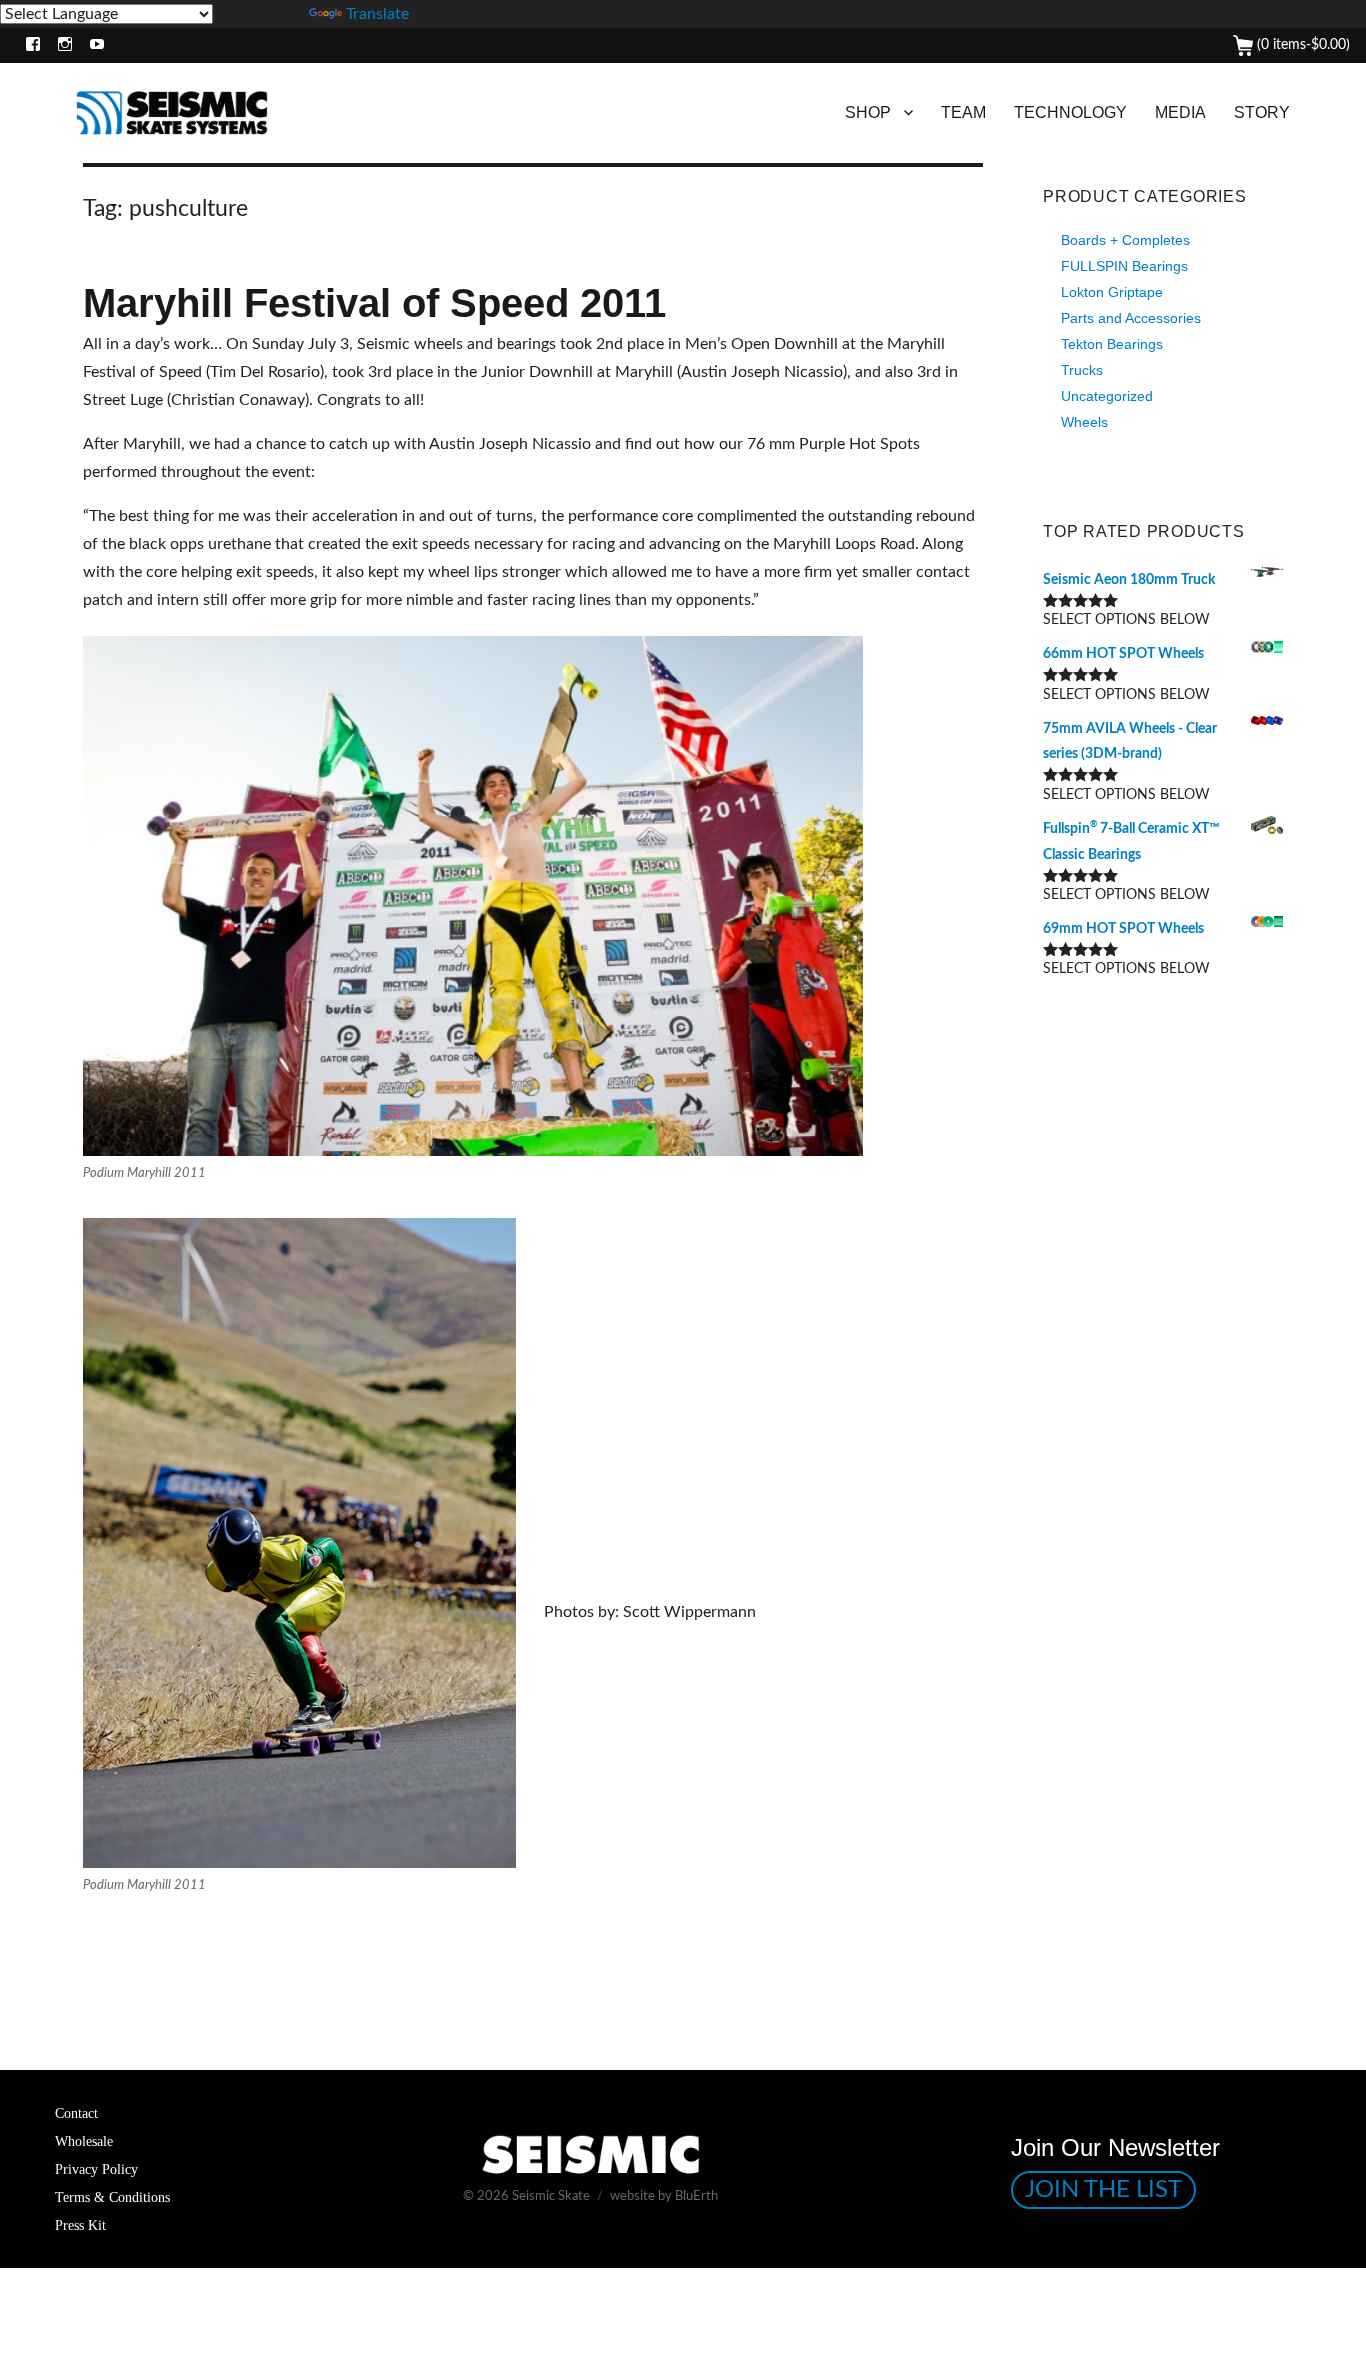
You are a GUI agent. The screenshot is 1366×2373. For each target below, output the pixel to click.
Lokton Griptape (1112, 292)
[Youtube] (92, 45)
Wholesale (84, 2141)
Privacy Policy (96, 2169)
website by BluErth (664, 2196)
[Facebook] (28, 45)
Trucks (1082, 370)
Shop (868, 112)
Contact (76, 2113)
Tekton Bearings (1112, 344)
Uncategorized (1107, 396)
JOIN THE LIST (1103, 2190)
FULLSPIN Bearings (1124, 266)
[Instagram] (60, 45)
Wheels (1084, 422)
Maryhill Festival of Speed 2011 (374, 303)
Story (1262, 112)
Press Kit (80, 2225)
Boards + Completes (1125, 240)
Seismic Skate (551, 2196)
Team (963, 112)
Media (1180, 112)
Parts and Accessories (1131, 318)
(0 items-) (1301, 45)
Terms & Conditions (112, 2197)
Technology (1070, 112)
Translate (377, 14)
